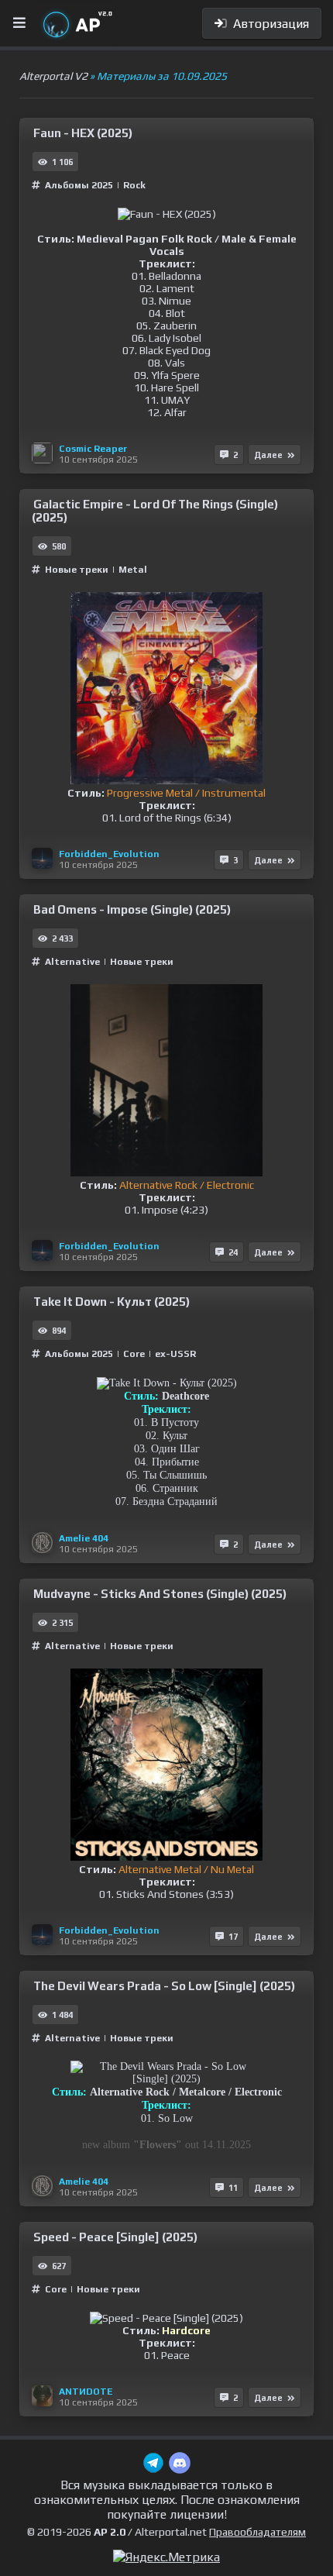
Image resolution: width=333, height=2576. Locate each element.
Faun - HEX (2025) (83, 133)
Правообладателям (257, 2532)
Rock (134, 185)
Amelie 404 (84, 1538)
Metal (133, 570)
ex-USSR (175, 1354)
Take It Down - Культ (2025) (112, 1302)
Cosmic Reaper (93, 449)
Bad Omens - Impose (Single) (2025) (132, 909)
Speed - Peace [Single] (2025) (115, 2237)
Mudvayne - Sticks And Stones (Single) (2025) (160, 1594)
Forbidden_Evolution (109, 854)
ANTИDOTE (86, 2392)
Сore (134, 1354)
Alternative (74, 962)
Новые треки (77, 570)
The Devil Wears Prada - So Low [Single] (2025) (164, 1986)
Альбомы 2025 (79, 185)
